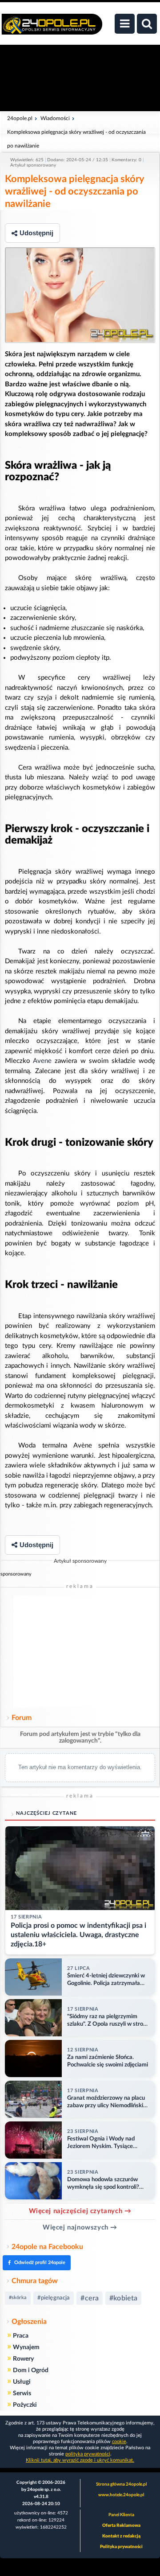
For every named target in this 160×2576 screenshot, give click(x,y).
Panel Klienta (121, 2515)
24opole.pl (20, 118)
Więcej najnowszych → (80, 2228)
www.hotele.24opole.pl (121, 2495)
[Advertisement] (80, 1652)
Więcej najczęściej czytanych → (80, 2211)
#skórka (18, 2298)
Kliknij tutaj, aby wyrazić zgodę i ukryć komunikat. (80, 2460)
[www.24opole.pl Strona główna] (52, 29)
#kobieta (123, 2298)
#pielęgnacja (54, 2298)
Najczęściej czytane (46, 1813)
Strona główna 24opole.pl (121, 2484)
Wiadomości (55, 118)
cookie (119, 2442)
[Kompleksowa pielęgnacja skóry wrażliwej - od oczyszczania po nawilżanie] (80, 295)
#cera (90, 2298)
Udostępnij (36, 233)
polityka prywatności (88, 2454)
